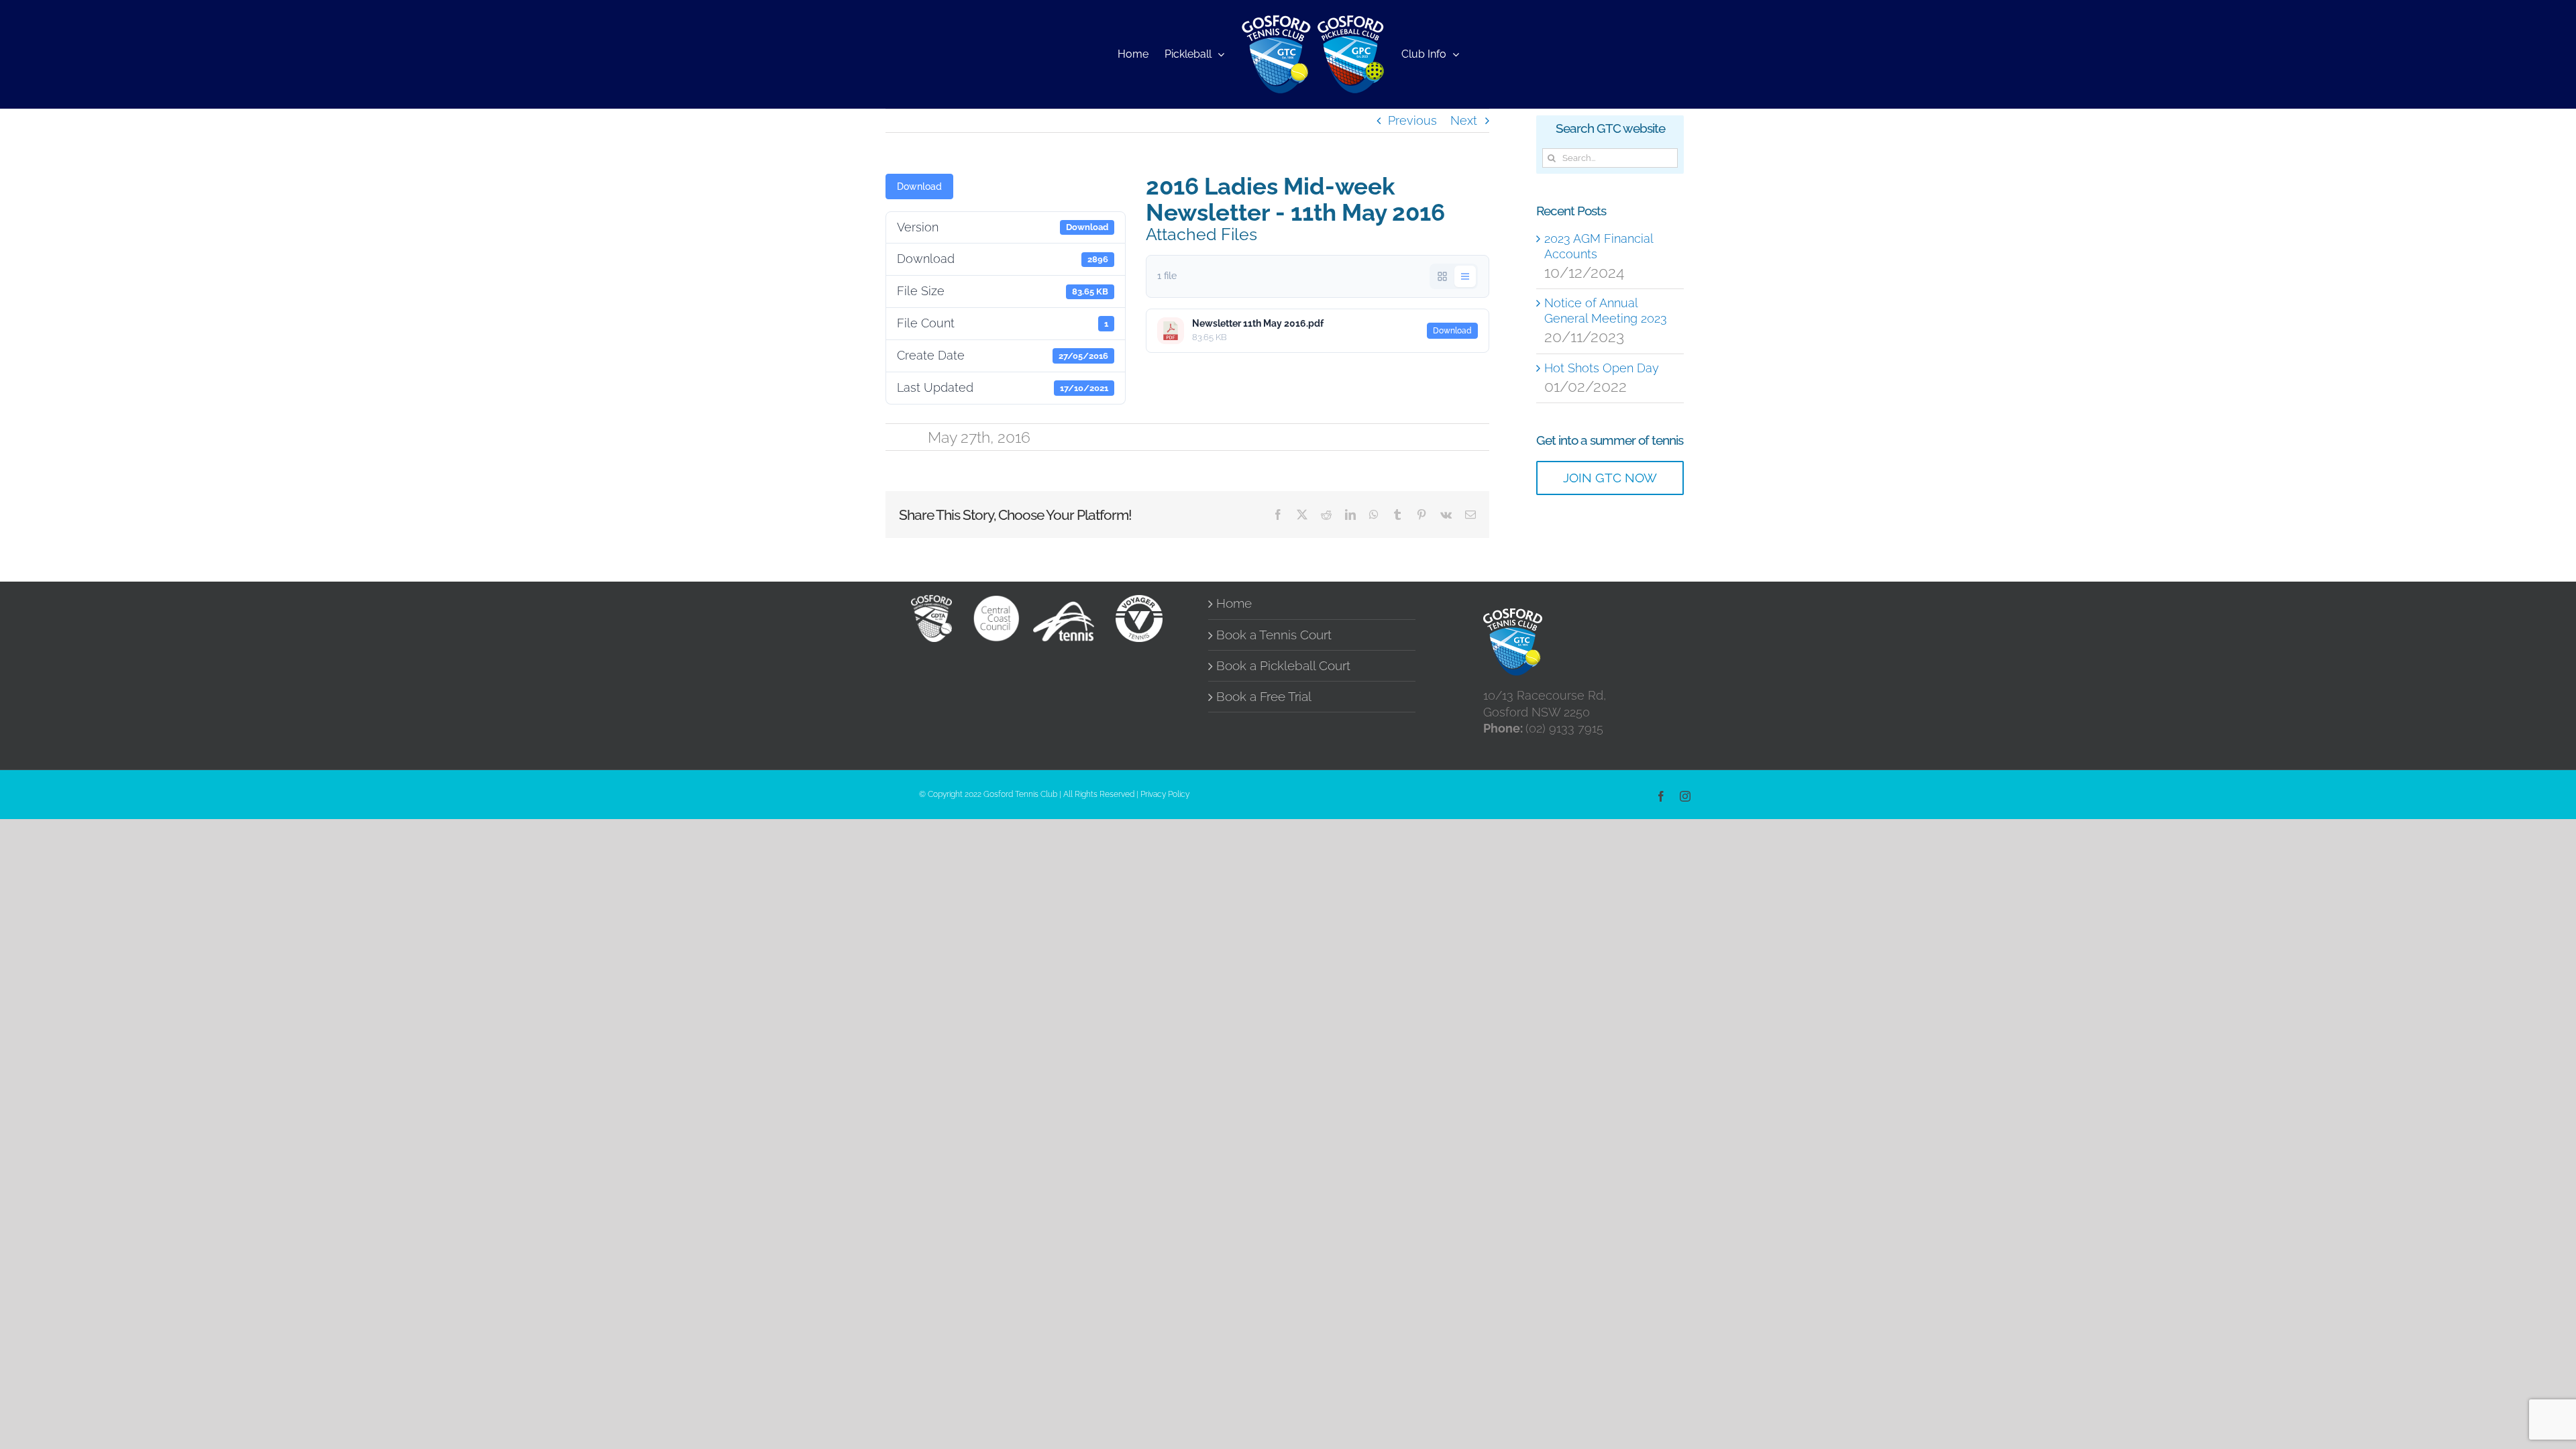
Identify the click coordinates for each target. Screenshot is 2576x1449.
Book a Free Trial (1264, 697)
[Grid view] (1442, 276)
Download (919, 186)
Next (1464, 120)
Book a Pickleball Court (1283, 666)
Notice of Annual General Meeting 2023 (1606, 311)
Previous (1412, 120)
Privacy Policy (1165, 794)
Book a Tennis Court (1274, 635)
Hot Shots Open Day (1602, 368)
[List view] (1465, 276)
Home (1234, 603)
